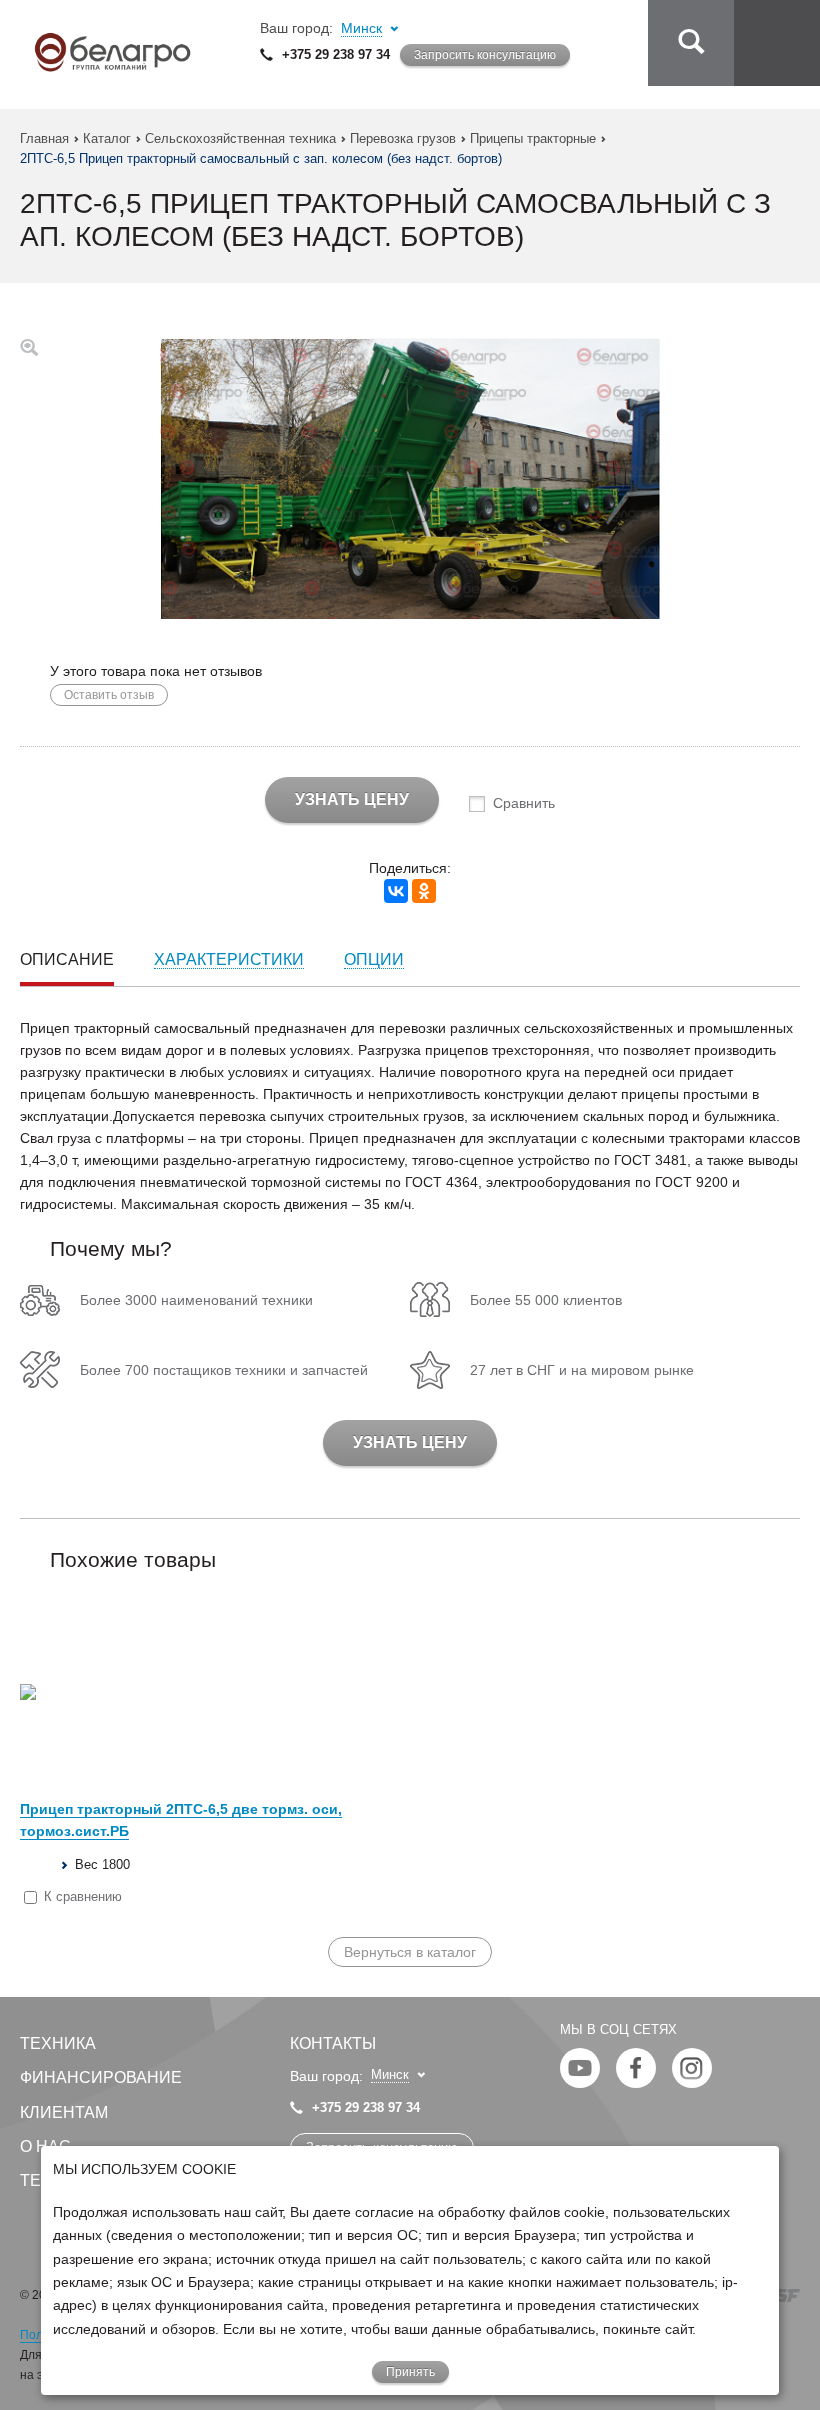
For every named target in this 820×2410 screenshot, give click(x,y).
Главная (44, 138)
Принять (410, 2372)
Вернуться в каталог (410, 1952)
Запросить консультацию (485, 55)
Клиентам (64, 2112)
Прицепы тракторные (533, 138)
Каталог (107, 138)
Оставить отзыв (109, 695)
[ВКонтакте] (396, 891)
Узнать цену (352, 799)
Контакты (333, 2043)
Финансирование (101, 2077)
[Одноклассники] (424, 891)
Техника (58, 2043)
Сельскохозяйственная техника (240, 138)
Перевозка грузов (403, 138)
